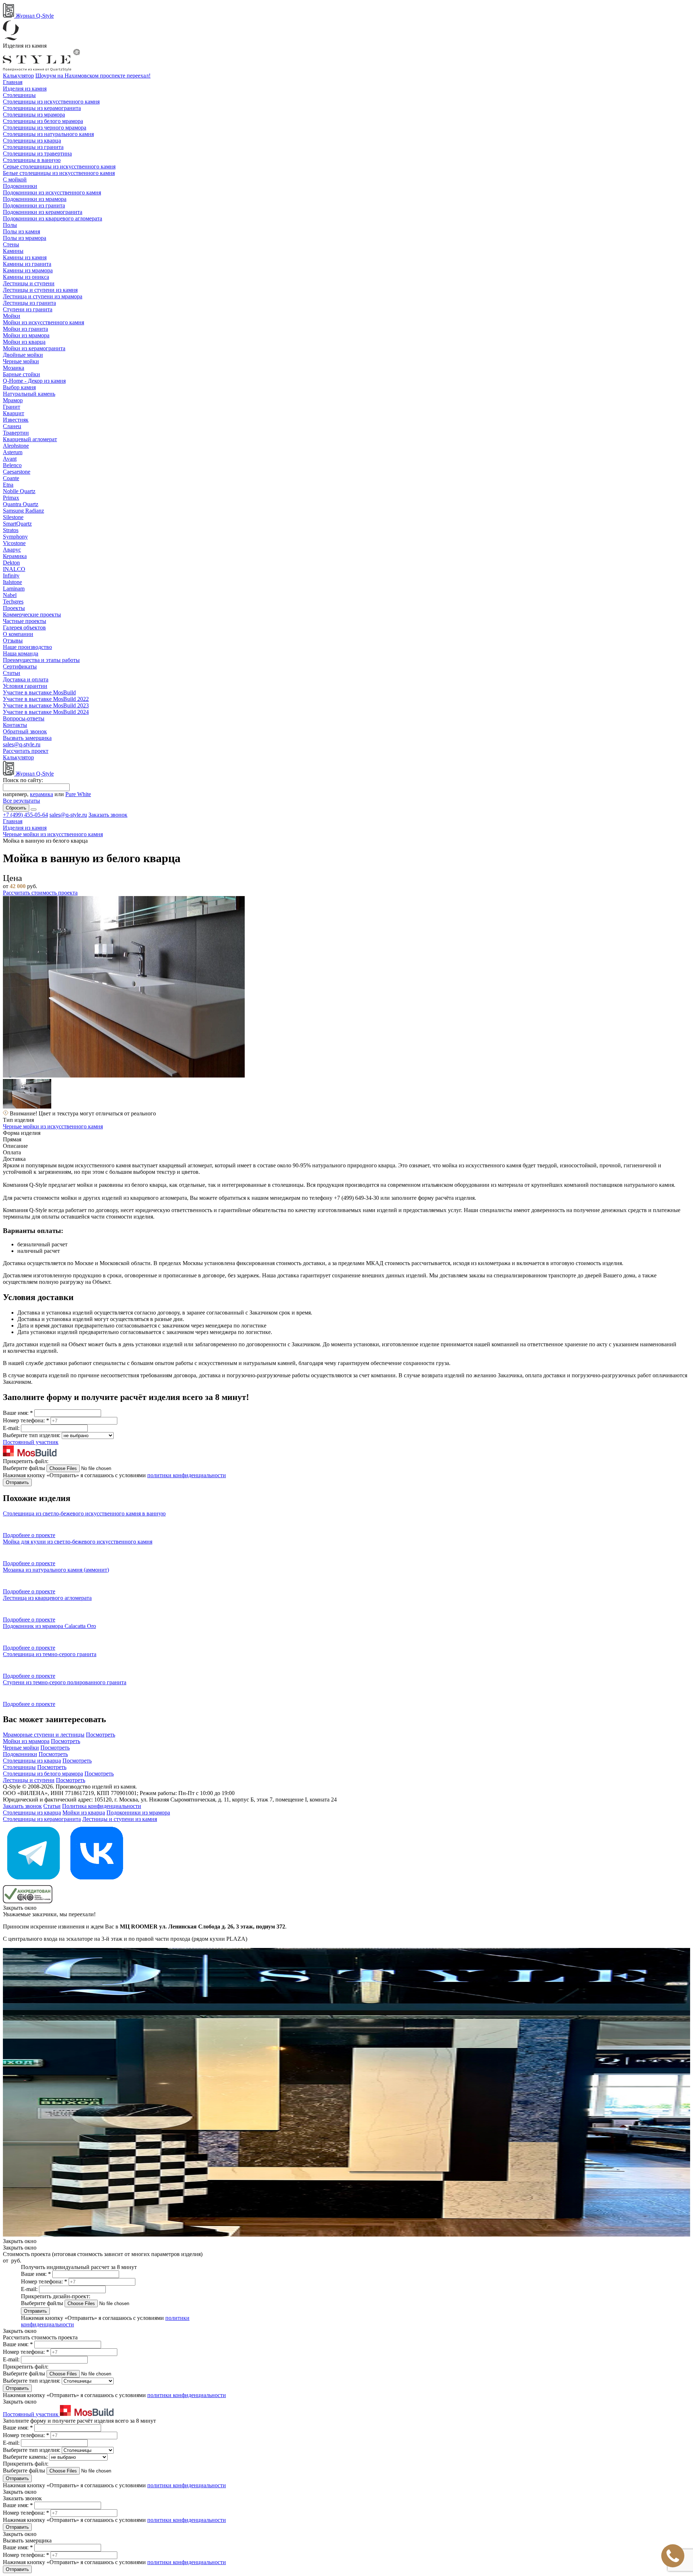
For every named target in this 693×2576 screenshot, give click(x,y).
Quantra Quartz (21, 504)
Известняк (16, 420)
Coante (11, 478)
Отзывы (13, 640)
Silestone (13, 517)
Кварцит (14, 413)
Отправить (17, 1482)
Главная (13, 82)
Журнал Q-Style (34, 16)
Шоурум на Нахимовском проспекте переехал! (93, 76)
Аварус (12, 550)
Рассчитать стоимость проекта (40, 893)
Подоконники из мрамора (35, 199)
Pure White (78, 794)
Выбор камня (19, 387)
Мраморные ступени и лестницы (44, 1735)
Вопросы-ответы (24, 718)
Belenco (12, 465)
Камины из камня (25, 257)
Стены (11, 244)
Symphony (15, 537)
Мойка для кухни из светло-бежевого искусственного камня (78, 1542)
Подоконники (20, 186)
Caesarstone (17, 472)
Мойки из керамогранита (34, 348)
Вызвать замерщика (27, 738)
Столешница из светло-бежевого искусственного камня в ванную (84, 1513)
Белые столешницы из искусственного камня (59, 173)
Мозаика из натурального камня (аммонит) (56, 1570)
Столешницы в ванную (32, 160)
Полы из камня (21, 231)
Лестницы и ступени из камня (40, 290)
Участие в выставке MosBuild (39, 692)
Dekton (11, 563)
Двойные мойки (23, 355)
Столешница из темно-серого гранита (50, 1654)
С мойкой (15, 179)
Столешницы (19, 95)
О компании (18, 634)
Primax (11, 498)
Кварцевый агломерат (30, 439)
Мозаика (14, 368)
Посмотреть (101, 1735)
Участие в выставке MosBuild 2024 (46, 712)
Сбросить (16, 808)
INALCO (14, 569)
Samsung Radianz (23, 511)
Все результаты (21, 801)
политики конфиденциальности (187, 1475)
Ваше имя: (18, 1413)
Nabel (10, 595)
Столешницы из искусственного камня (51, 102)
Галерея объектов (24, 627)
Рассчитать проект (26, 751)
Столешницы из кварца (32, 141)
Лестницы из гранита (29, 303)
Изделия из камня (25, 89)
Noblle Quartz (19, 491)
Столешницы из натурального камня (48, 134)
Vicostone (14, 543)
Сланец (12, 426)
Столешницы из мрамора (34, 115)
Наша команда (21, 653)
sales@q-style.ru (22, 744)
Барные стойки (21, 374)
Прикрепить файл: (26, 1461)
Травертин (16, 433)
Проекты (14, 608)
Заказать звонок (108, 815)
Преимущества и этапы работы (41, 660)
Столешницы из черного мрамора (45, 128)
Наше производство (27, 647)
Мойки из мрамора (26, 335)
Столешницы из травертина (37, 153)
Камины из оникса (26, 277)
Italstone (12, 582)
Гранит (12, 407)
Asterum (13, 452)
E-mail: (12, 1428)
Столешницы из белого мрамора (43, 121)
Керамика (15, 556)
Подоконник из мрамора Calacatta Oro (49, 1626)
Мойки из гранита (25, 329)
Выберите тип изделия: (32, 1435)
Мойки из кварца (24, 342)
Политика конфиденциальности (102, 1806)
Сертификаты (20, 666)
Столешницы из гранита (33, 147)
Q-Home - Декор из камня (34, 381)
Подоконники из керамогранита (43, 212)
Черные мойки (21, 361)
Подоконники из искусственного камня (52, 192)
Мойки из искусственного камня (43, 322)
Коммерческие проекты (32, 615)
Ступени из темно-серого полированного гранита (65, 1682)
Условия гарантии (25, 686)
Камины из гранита (27, 264)
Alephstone (16, 446)
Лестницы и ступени (29, 283)
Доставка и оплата (26, 679)
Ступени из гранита (28, 309)
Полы (10, 225)
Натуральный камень (29, 394)
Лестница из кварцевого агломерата (47, 1598)
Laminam (14, 589)
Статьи (12, 673)
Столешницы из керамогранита (42, 108)
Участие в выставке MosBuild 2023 (46, 705)
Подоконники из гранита (34, 205)
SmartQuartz (17, 524)
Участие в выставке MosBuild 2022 (46, 699)
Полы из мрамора (25, 238)
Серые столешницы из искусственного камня (59, 166)
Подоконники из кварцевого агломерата (53, 218)
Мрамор (13, 400)
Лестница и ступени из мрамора (43, 296)
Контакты (15, 725)
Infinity (11, 576)
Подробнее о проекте (29, 1535)
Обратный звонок (25, 731)
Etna (8, 485)
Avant (10, 459)
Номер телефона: (26, 1420)
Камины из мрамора (28, 270)
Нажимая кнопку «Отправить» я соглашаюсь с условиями (114, 1475)
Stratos (11, 530)
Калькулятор (18, 76)
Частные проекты (25, 621)
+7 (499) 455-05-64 (25, 815)
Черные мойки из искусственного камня (53, 1126)
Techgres (13, 602)
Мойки (12, 316)
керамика (42, 794)
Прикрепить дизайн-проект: (56, 2296)
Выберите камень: (26, 2457)
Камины (13, 251)
